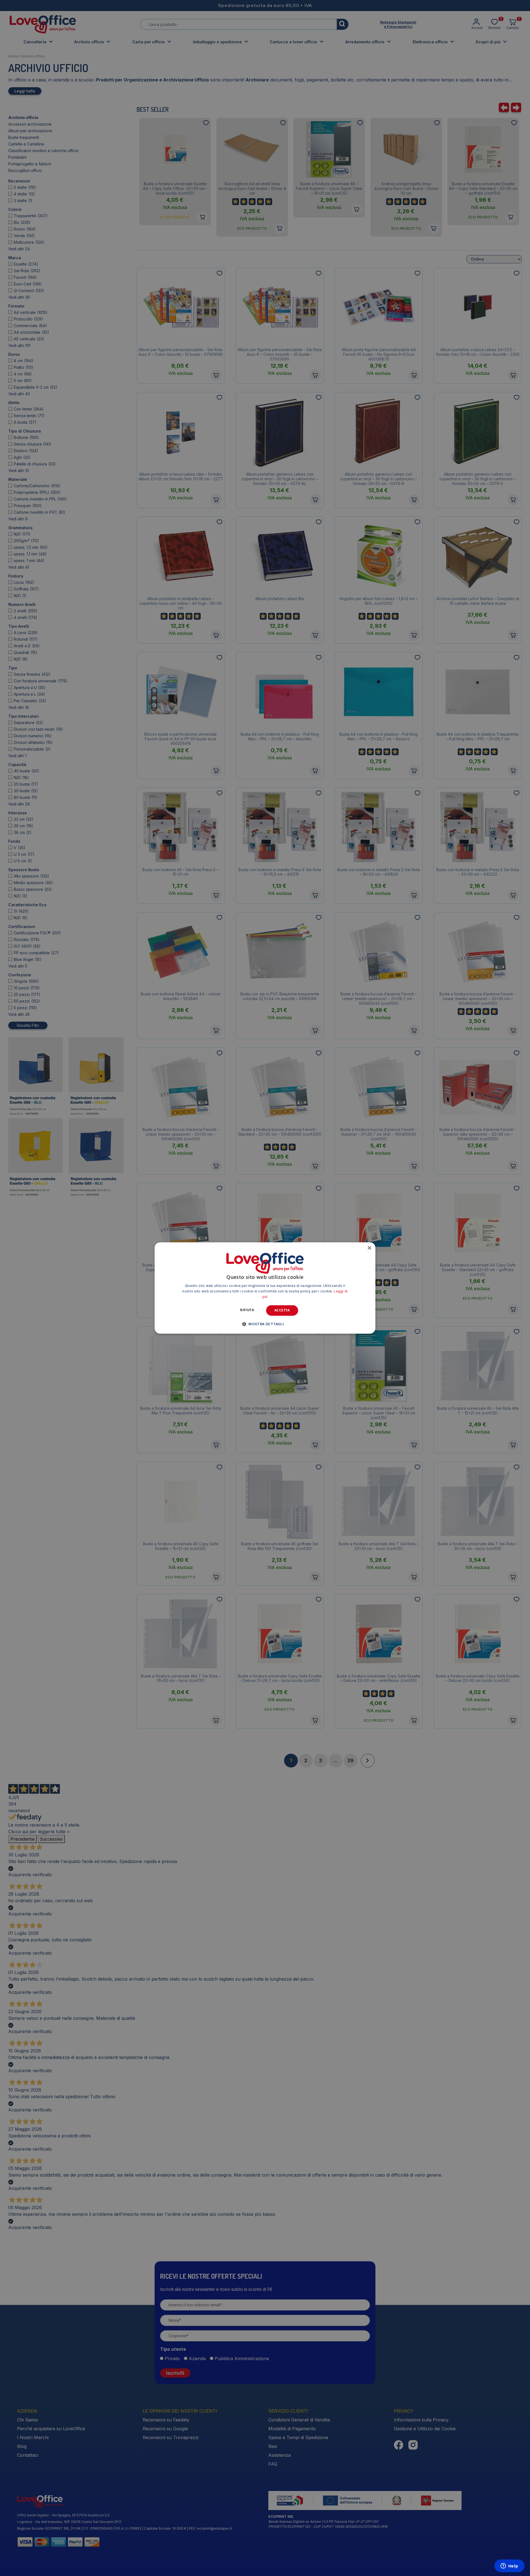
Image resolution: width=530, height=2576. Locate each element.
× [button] (369, 1248)
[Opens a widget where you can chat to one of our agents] (509, 2566)
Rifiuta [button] (247, 1310)
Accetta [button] (282, 1310)
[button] (265, 1324)
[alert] (265, 1288)
